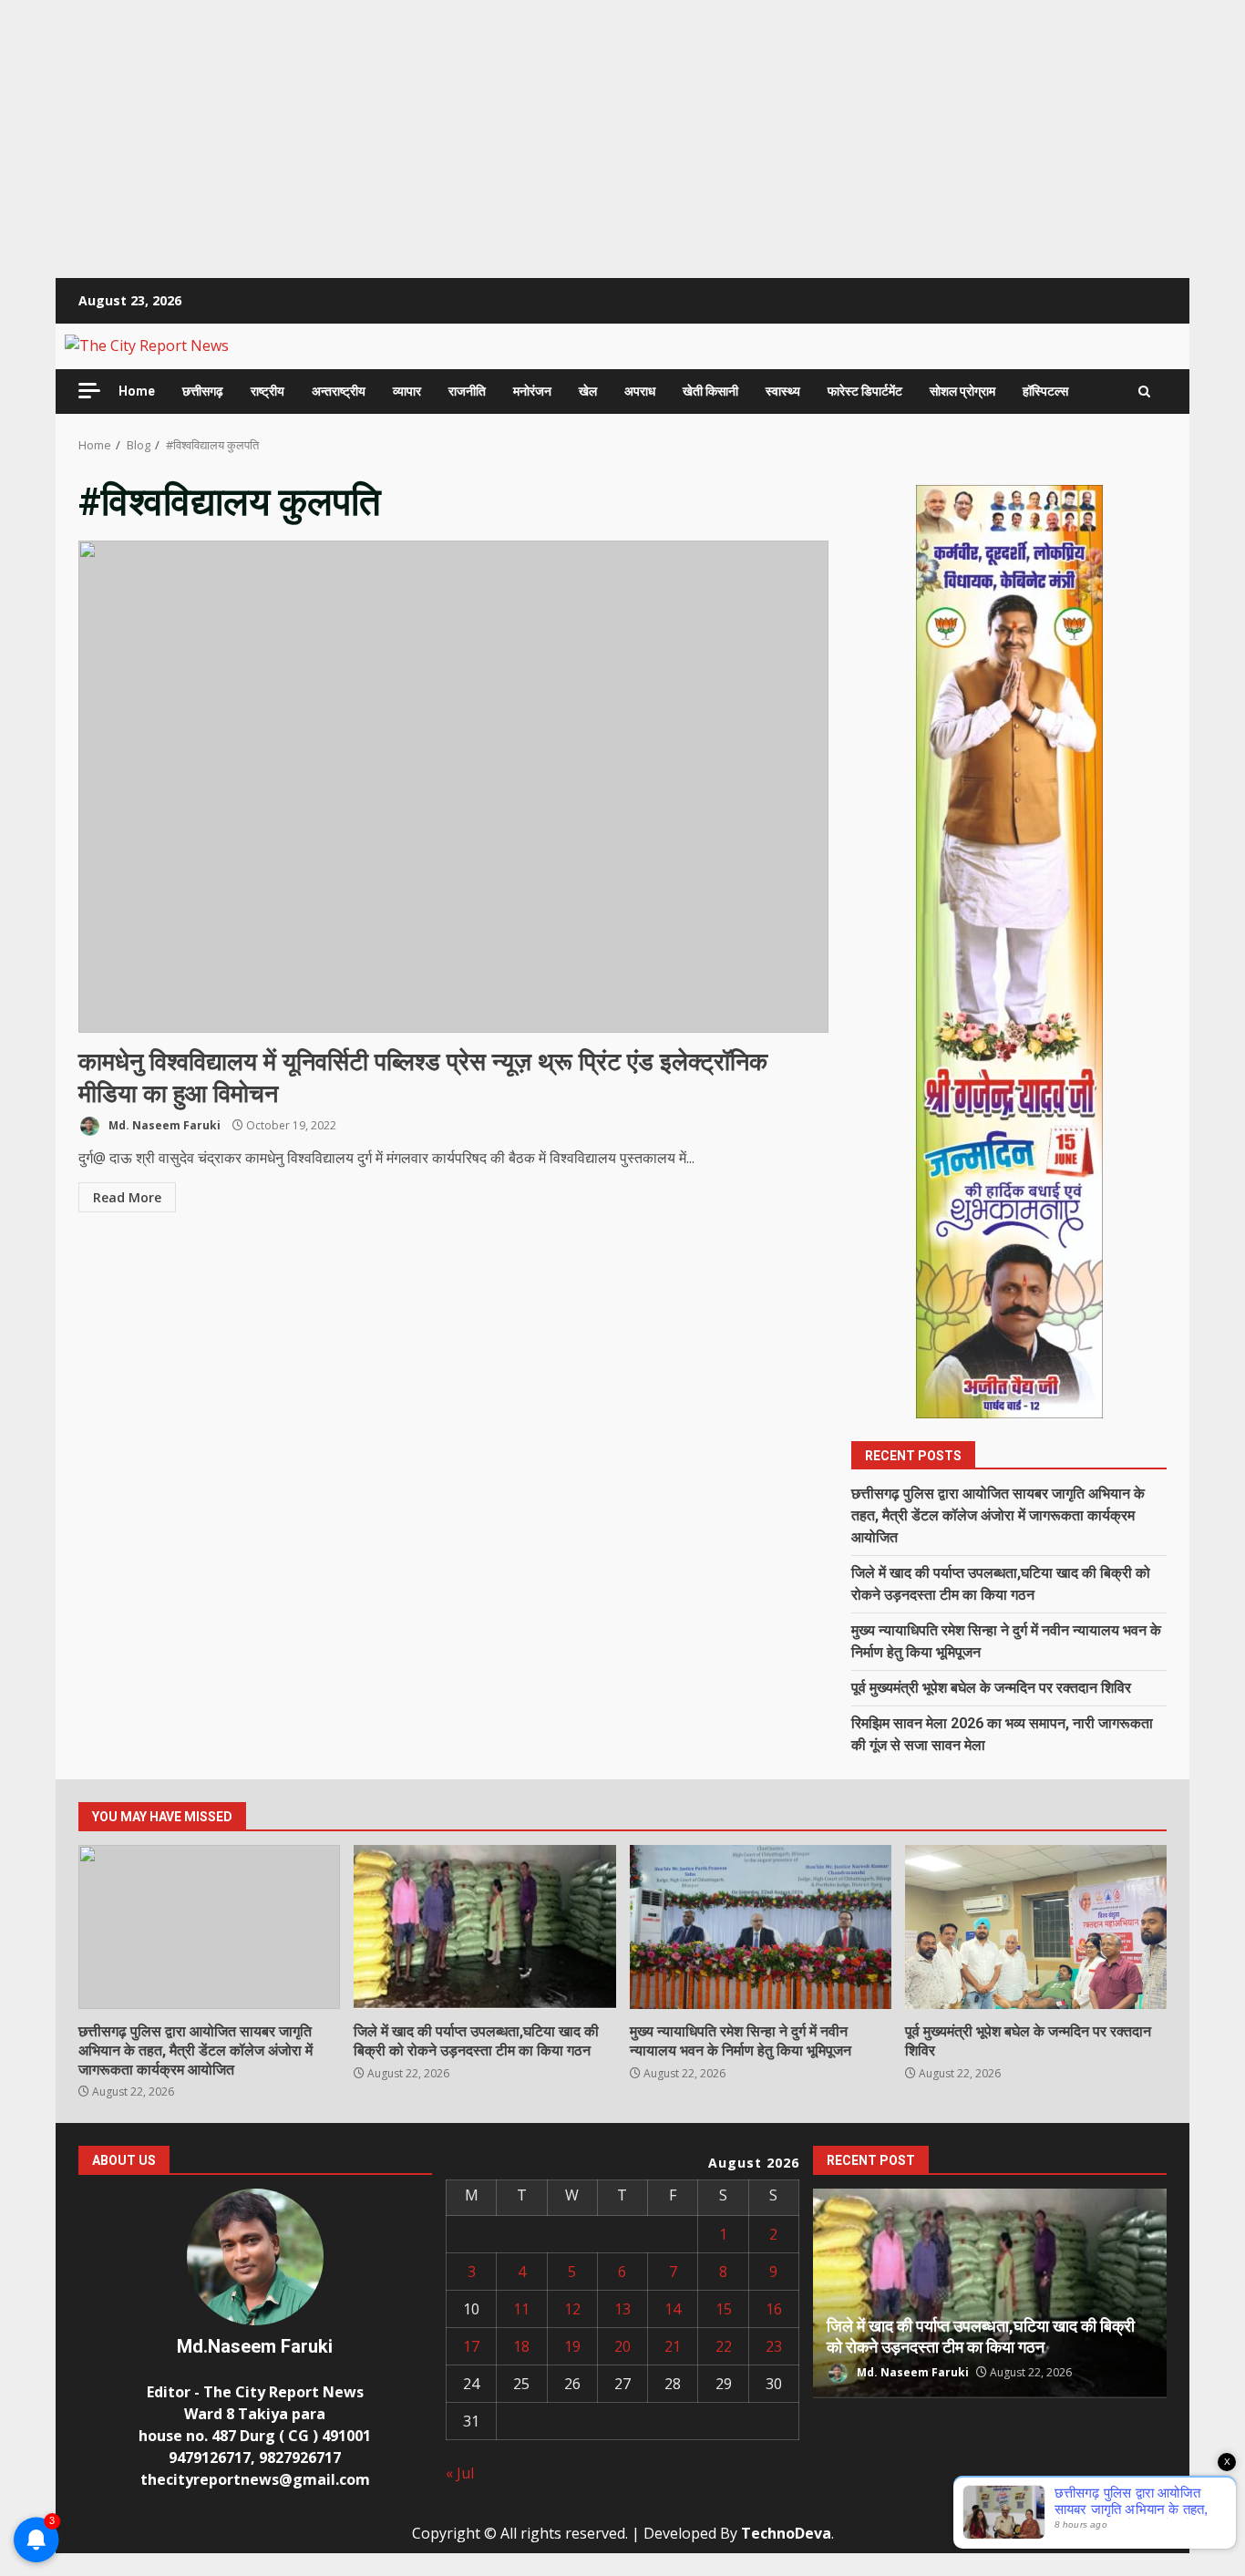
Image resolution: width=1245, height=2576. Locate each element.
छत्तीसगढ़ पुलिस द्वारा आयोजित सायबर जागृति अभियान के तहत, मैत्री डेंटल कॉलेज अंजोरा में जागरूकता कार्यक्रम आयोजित (998, 1515)
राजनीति (467, 391)
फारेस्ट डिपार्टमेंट (865, 391)
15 (724, 2309)
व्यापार (407, 391)
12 (572, 2309)
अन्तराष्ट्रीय (339, 391)
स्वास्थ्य (783, 391)
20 (622, 2346)
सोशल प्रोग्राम (962, 391)
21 (673, 2346)
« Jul (460, 2473)
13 (622, 2309)
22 (724, 2346)
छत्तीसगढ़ (203, 391)
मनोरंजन (532, 391)
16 (774, 2309)
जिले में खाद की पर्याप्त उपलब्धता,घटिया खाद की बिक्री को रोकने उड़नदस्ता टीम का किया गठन (484, 1927)
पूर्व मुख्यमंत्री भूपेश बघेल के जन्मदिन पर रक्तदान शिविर (991, 1688)
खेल (588, 391)
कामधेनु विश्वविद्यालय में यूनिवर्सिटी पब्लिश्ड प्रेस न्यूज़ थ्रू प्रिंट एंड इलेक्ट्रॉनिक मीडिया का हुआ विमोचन (453, 787)
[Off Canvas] (89, 391)
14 (673, 2309)
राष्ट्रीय (268, 391)
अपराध (640, 391)
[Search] (1144, 392)
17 (471, 2346)
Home (137, 391)
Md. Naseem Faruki (163, 1125)
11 (521, 2309)
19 (572, 2346)
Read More (127, 1197)
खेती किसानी (710, 391)
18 (521, 2346)
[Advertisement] (547, 128)
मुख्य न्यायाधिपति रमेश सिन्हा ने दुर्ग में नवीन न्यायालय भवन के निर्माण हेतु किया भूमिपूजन (761, 1927)
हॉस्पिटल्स (1045, 391)
